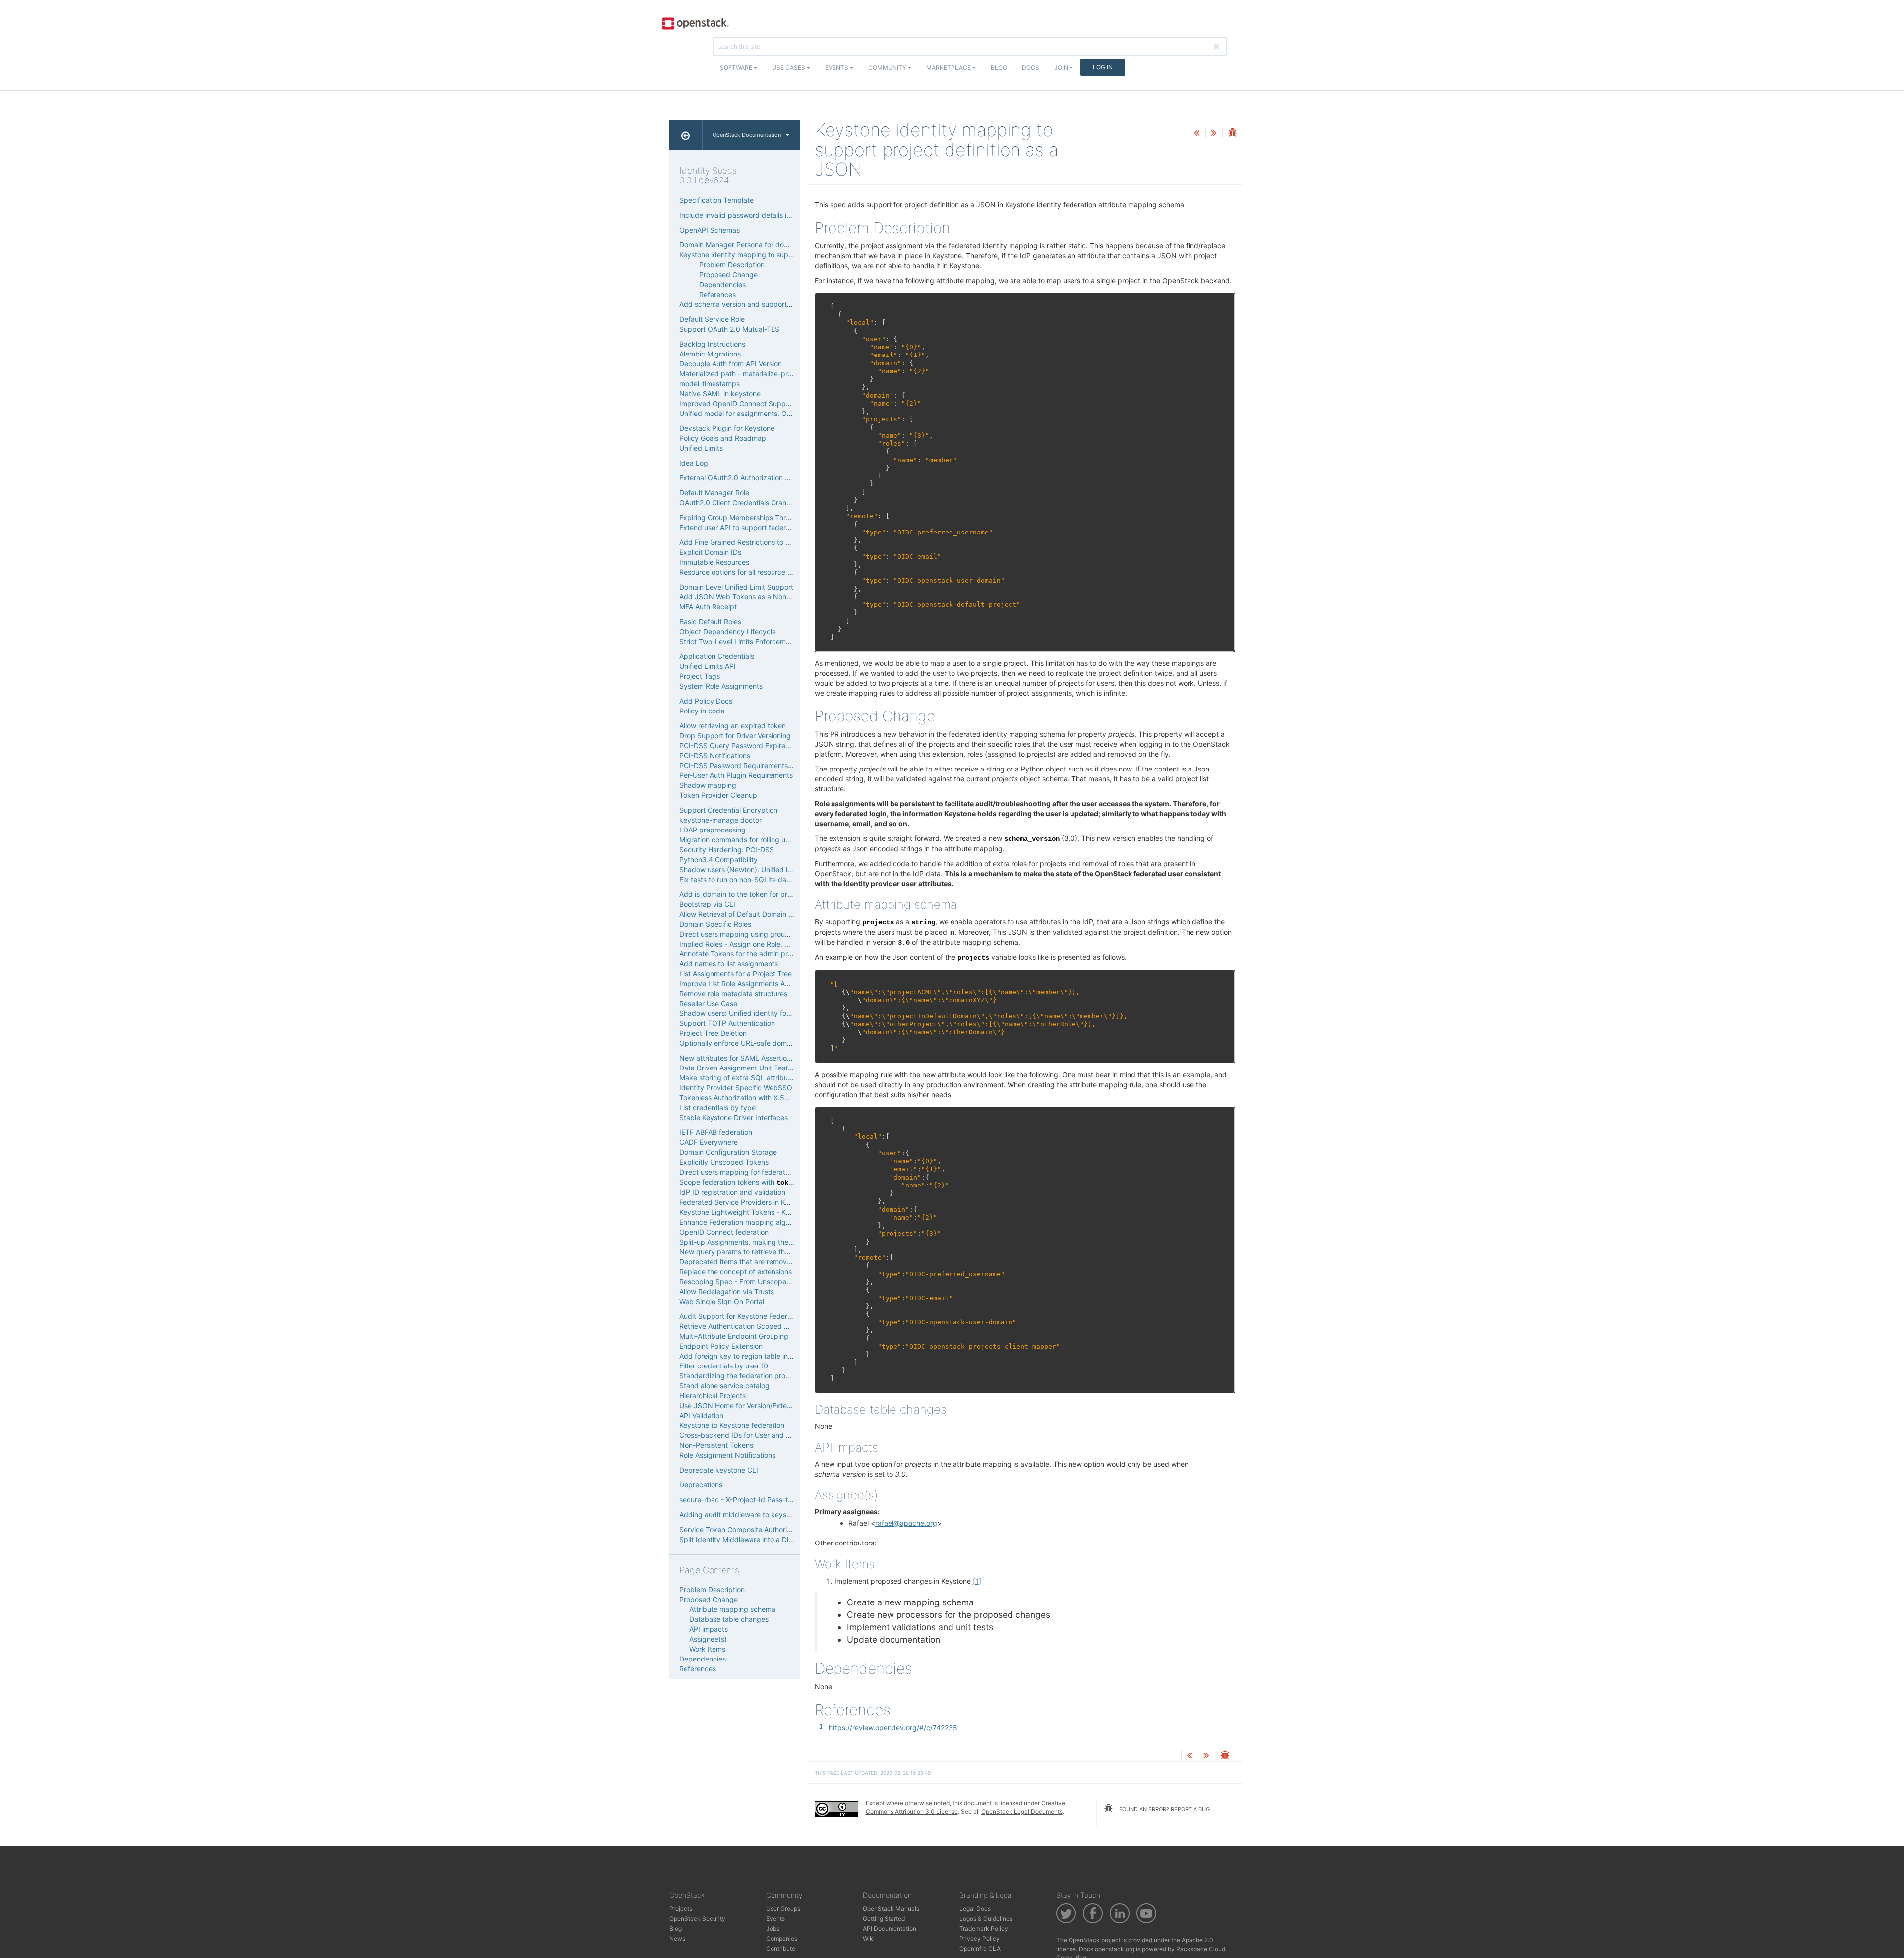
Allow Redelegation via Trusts (727, 1291)
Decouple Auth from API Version (731, 364)
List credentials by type (717, 1107)
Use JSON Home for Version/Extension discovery (758, 1405)
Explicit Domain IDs (710, 552)
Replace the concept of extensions (736, 1272)
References (717, 294)
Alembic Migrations (710, 354)
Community (888, 68)
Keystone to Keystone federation (732, 1425)
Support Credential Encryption (728, 810)
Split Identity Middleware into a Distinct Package (758, 1539)
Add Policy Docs (706, 701)
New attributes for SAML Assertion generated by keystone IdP (780, 1058)
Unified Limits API (708, 666)
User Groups (783, 1909)
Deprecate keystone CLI (719, 1470)
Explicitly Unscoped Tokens (724, 1162)
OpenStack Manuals (891, 1909)
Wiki (869, 1938)
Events (837, 68)
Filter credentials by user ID (724, 1366)
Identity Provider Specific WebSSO (736, 1088)
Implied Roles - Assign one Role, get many (747, 944)
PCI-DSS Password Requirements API (740, 765)
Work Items (707, 1649)
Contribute (781, 1948)
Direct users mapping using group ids (740, 934)
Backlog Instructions (712, 344)
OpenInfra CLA (980, 1948)
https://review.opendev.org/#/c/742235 (893, 1728)
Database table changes (729, 1619)
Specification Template (716, 200)
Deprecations (701, 1485)
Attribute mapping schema (732, 1609)
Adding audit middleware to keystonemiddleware (759, 1514)
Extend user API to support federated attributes (757, 527)
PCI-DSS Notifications (715, 755)
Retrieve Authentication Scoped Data (739, 1326)
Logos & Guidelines (986, 1919)
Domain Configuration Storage (728, 1152)
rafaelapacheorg (906, 1523)
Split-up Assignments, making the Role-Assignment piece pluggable (789, 1242)
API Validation (701, 1415)
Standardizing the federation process (740, 1376)
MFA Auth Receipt (708, 607)
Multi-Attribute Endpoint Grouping (734, 1336)
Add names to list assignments (729, 964)
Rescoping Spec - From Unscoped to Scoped (753, 1281)
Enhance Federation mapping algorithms (744, 1222)
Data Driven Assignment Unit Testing (739, 1068)
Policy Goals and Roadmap (723, 438)
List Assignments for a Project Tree (736, 974)
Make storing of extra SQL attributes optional (752, 1078)
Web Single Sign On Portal (722, 1301)
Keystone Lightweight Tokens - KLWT (740, 1212)
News (677, 1938)
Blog (999, 68)
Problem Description (732, 265)
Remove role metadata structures (733, 993)
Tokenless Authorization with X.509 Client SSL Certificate (772, 1098)
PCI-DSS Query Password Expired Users (745, 745)
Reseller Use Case (708, 1003)
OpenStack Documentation (747, 135)
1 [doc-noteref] (977, 1581)
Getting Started (884, 1919)
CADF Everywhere (709, 1142)
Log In (1103, 67)
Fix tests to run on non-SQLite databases (746, 879)
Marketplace (949, 68)
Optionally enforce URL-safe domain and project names (769, 1043)
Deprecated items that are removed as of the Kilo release (772, 1262)
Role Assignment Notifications (727, 1455)
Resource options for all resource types (743, 572)
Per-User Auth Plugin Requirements (736, 775)
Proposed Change (728, 274)
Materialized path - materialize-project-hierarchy (758, 374)
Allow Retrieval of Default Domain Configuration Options (769, 914)
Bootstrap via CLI (707, 904)
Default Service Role (712, 319)
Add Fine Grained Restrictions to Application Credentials (770, 542)
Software (737, 68)
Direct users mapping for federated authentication (761, 1172)
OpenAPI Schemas (710, 230)
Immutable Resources (714, 562)
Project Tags (700, 676)
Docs (1031, 68)
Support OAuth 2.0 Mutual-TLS (729, 329)
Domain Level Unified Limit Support (736, 587)
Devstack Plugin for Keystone (727, 428)
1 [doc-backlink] (821, 1726)
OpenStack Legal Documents (1022, 1811)
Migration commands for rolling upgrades (746, 840)
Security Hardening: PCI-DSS (727, 850)
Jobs (773, 1928)
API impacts (709, 1629)
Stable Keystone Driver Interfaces (734, 1117)
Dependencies (722, 284)
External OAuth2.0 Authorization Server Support (757, 478)
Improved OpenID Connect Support (737, 403)
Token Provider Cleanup (718, 795)
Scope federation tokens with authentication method (775, 1182)
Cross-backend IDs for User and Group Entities (755, 1435)
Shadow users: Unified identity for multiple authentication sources (785, 1013)
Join (1062, 68)
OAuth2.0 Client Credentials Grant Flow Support (757, 503)
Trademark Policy (984, 1928)
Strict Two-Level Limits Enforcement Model (749, 641)
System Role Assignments (721, 686)
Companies (782, 1938)
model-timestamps (710, 384)
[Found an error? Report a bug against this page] (1232, 134)
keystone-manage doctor (720, 820)
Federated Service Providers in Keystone (745, 1202)
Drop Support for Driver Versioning (735, 736)
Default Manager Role (714, 493)
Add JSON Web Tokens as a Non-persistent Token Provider (776, 597)
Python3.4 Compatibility (718, 860)
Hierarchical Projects (713, 1395)
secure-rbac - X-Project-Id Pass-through (745, 1500)
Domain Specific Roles (715, 924)
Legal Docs (975, 1909)
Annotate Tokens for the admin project (742, 954)
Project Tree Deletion (713, 1033)
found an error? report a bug (1164, 1809)
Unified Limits (701, 448)
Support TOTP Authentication (727, 1023)
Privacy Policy (980, 1938)
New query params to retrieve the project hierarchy (763, 1252)
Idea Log (694, 463)
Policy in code (702, 711)
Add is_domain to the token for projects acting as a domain (775, 894)
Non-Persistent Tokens (716, 1445)
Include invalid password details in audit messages (761, 215)
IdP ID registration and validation (732, 1192)
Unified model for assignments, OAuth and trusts (758, 413)
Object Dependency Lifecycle (728, 631)
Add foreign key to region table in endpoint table (758, 1356)
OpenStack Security (697, 1919)
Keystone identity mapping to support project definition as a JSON (787, 255)
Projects (681, 1909)
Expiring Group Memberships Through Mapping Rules (766, 517)
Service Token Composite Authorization (743, 1529)
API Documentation (890, 1928)
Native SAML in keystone (720, 393)
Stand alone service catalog (724, 1386)
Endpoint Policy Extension (721, 1346)
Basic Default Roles (710, 622)
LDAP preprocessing (713, 830)
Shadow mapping (708, 785)
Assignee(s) (708, 1639)
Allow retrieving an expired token (733, 726)
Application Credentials (717, 656)
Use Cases (789, 68)
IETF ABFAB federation (716, 1132)
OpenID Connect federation (724, 1232)
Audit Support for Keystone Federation (741, 1316)
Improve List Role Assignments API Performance (757, 983)
